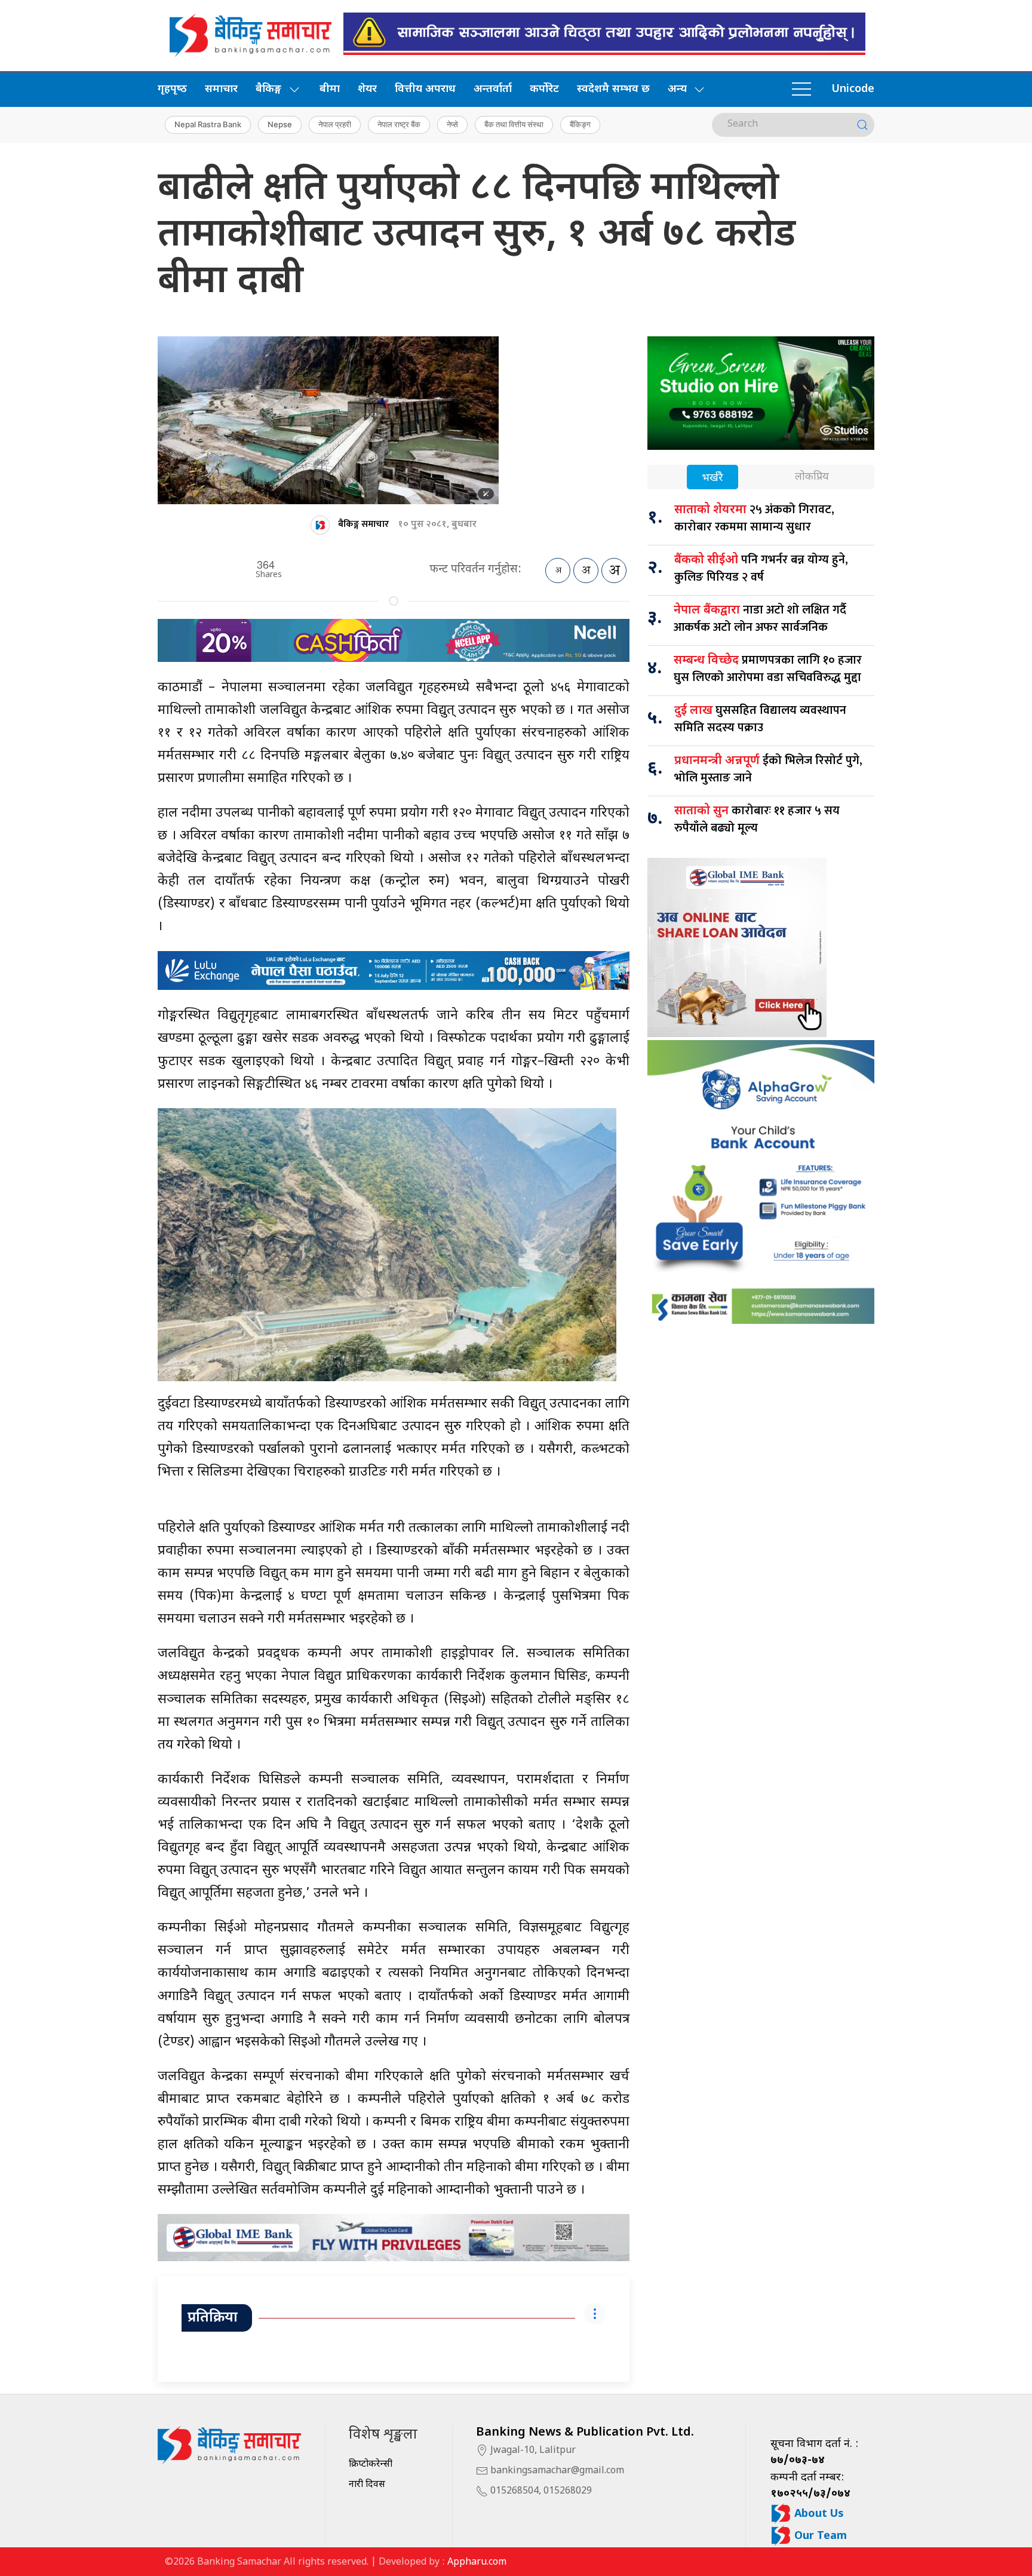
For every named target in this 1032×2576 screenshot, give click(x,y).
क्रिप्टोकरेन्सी (371, 2465)
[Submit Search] (862, 125)
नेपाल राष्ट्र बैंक (399, 124)
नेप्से (452, 124)
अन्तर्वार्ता (493, 89)
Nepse (280, 124)
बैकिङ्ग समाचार (363, 524)
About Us (818, 2514)
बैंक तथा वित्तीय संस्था (514, 124)
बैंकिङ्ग (580, 124)
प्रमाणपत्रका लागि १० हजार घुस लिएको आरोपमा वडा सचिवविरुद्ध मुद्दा (768, 669)
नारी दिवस (367, 2485)
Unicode (853, 89)
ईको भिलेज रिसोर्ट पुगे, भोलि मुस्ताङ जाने (768, 769)
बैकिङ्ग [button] (268, 89)
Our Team (819, 2536)
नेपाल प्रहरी (335, 124)
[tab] (712, 478)
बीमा (330, 89)
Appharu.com (477, 2563)
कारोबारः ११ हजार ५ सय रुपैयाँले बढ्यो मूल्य (757, 819)
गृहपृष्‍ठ (172, 89)
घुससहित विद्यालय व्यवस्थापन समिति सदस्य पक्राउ (760, 719)
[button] (801, 90)
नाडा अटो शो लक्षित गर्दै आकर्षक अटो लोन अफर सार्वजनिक (760, 619)
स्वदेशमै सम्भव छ (613, 89)
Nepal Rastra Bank (208, 124)
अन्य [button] (677, 89)
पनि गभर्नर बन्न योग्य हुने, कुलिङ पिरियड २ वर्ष (761, 568)
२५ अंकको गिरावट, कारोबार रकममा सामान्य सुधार (754, 518)
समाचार (221, 89)
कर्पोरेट (544, 89)
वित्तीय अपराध (425, 89)
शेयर (367, 89)
